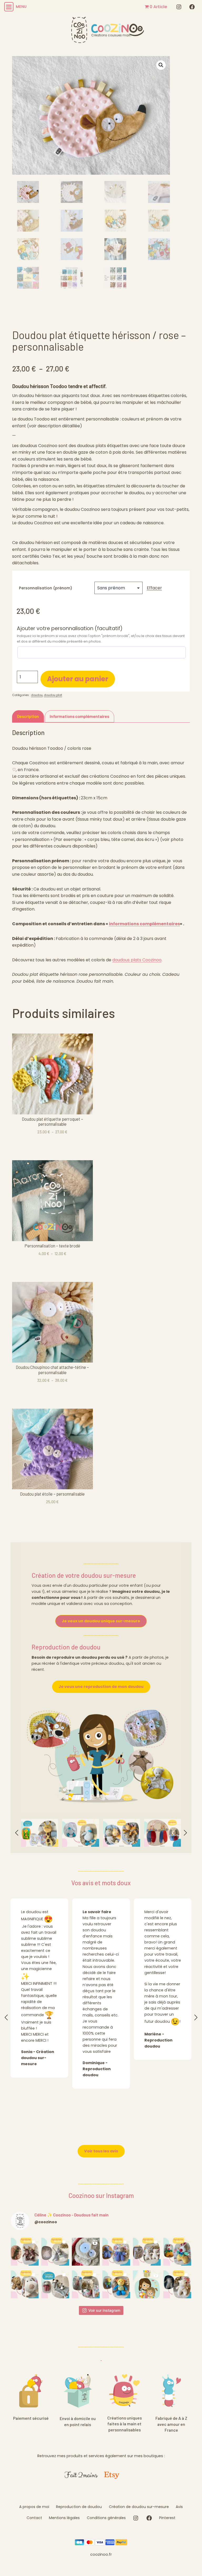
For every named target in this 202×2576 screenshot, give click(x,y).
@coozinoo (46, 2222)
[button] (161, 65)
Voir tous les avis (101, 2151)
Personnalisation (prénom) (46, 588)
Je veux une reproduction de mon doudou (101, 1687)
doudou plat (53, 695)
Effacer (154, 588)
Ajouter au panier (78, 679)
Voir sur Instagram (104, 2310)
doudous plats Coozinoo (137, 960)
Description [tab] (28, 716)
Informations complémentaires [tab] (79, 716)
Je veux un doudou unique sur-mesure (101, 1621)
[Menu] (8, 7)
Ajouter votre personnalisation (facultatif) (70, 629)
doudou (37, 695)
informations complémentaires (144, 924)
